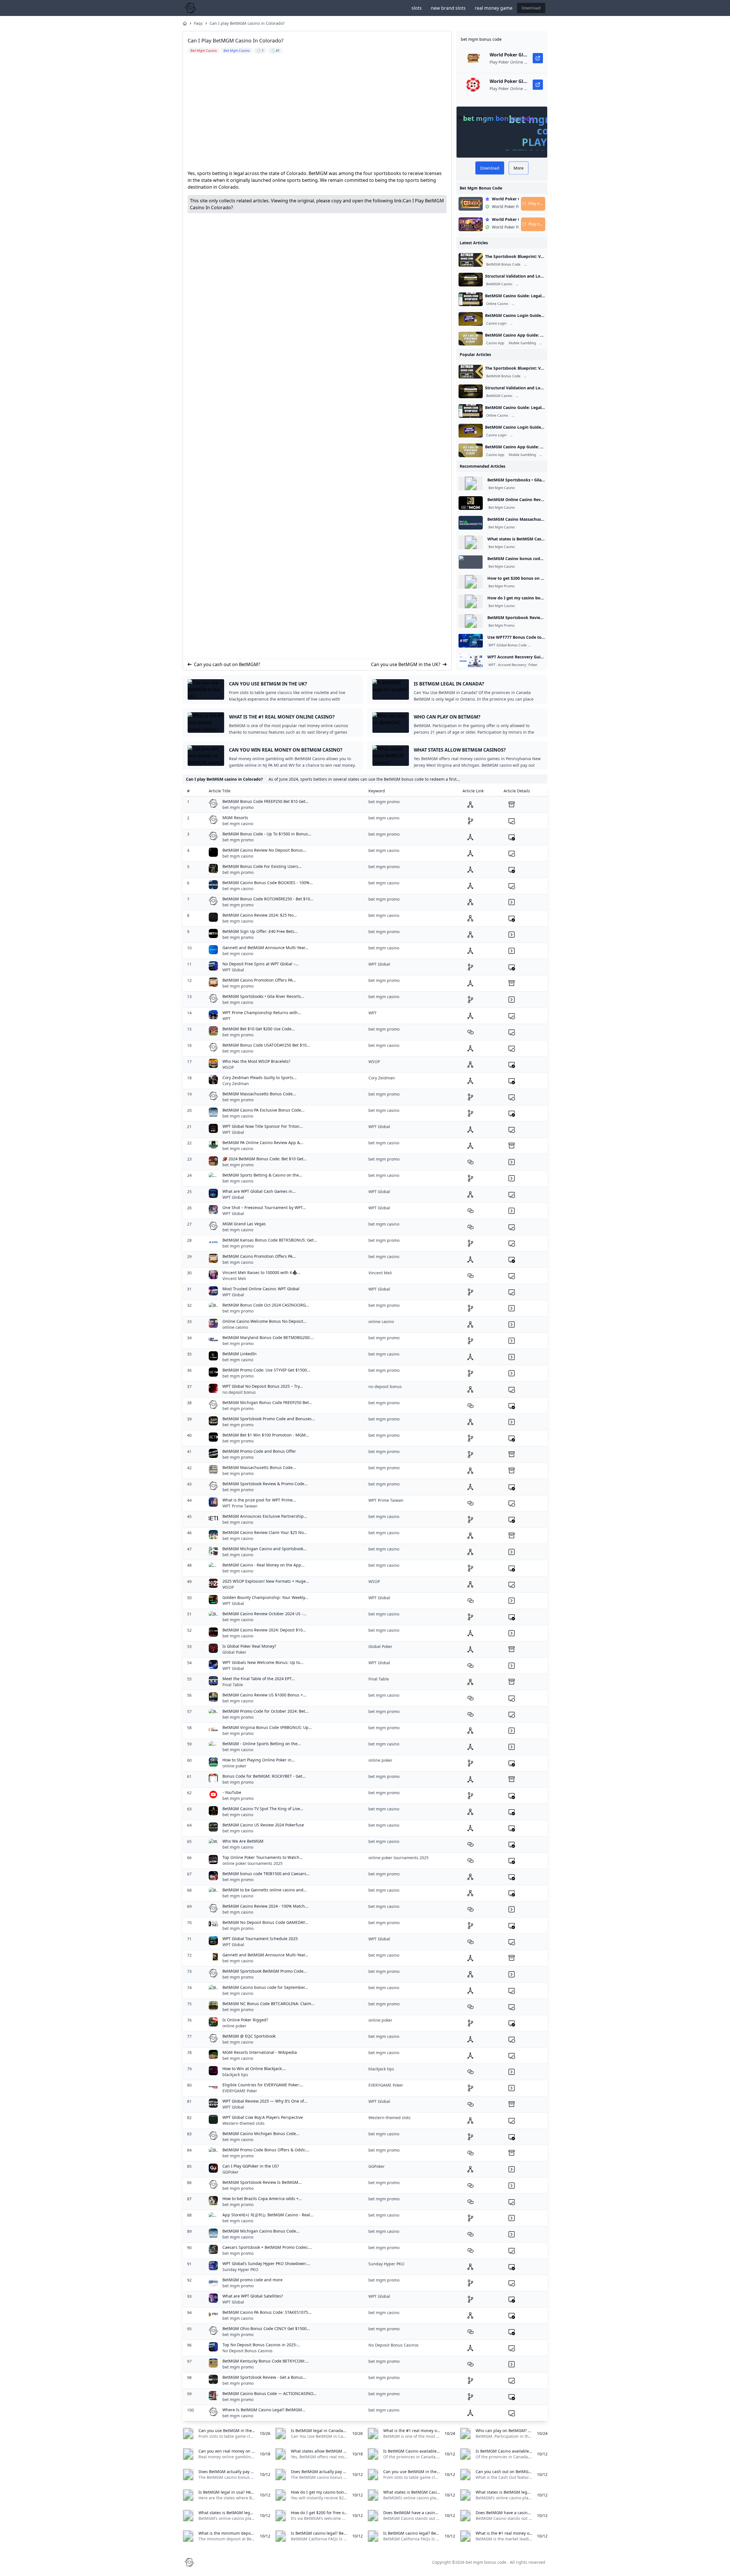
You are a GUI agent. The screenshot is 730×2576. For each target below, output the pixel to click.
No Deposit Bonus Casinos (248, 2351)
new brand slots (448, 8)
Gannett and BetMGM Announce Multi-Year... (265, 948)
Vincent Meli (234, 1278)
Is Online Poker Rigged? (245, 2020)
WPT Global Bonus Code (508, 645)
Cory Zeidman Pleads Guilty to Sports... (259, 1078)
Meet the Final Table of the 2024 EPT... (259, 1679)
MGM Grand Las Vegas (244, 1224)
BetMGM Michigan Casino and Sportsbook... (264, 1549)
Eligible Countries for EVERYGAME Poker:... (263, 2085)
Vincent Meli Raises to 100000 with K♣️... (261, 1272)
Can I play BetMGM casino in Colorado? (247, 23)
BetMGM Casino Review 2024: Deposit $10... (264, 1630)
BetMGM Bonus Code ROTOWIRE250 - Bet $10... (268, 899)
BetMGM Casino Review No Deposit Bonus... (264, 850)
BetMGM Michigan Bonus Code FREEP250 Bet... (267, 1402)
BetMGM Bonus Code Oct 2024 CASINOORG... (266, 1305)
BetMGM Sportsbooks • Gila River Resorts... (263, 996)
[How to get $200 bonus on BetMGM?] (471, 582)
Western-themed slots (244, 2123)
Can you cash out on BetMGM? (227, 664)
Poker (533, 665)
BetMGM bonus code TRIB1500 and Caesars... (266, 1874)
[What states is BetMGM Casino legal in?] (471, 542)
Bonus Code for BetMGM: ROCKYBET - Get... (264, 1776)
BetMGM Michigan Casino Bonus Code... (261, 2231)
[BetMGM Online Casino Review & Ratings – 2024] (471, 503)
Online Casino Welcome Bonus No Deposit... (264, 1321)
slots (417, 8)
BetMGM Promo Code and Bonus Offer (259, 1451)
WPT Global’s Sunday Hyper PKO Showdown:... (266, 2263)
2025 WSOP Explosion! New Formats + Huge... (266, 1581)
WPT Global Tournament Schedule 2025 (260, 1939)
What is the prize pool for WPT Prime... (259, 1500)
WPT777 (536, 645)
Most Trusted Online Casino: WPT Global (261, 1289)
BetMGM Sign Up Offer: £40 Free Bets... (260, 931)
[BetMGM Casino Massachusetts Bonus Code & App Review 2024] (471, 523)
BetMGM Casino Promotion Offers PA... (259, 980)
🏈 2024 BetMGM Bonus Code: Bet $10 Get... (265, 1159)
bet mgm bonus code (486, 2562)
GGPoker (231, 2172)
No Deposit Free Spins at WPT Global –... (261, 964)
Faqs (198, 23)
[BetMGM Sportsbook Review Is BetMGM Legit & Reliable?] (471, 621)
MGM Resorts (235, 818)
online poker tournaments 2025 (253, 1863)
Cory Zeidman (236, 1083)
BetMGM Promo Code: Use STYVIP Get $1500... (266, 1370)
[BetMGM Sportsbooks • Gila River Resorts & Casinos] (471, 483)
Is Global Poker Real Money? (249, 1646)
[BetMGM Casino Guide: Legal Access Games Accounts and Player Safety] (471, 299)
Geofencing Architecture (536, 284)
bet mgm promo (238, 807)
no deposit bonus (239, 1392)
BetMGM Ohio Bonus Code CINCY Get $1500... (266, 2328)
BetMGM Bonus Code (503, 264)
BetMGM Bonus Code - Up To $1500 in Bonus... (267, 834)
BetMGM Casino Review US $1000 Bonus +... (264, 1695)
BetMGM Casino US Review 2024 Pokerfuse (263, 1825)
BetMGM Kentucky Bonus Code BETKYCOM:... (265, 2361)
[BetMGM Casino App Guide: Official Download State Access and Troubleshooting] (471, 339)
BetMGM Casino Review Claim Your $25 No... (265, 1532)
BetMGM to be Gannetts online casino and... (265, 1890)
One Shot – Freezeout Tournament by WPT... (264, 1207)
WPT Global (233, 970)
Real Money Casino (528, 304)
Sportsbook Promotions (544, 264)
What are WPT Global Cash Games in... (259, 1191)
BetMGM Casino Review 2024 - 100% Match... (265, 1906)
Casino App (495, 343)
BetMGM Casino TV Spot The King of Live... (263, 1809)
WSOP (228, 1067)
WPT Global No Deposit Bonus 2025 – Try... (263, 1386)
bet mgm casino (238, 824)
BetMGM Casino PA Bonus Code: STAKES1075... (267, 2312)
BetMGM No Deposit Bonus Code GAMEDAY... (265, 1922)
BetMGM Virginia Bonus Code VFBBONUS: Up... (267, 1727)
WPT (492, 665)
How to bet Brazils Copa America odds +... (262, 2198)
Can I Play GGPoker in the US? (251, 2166)
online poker (234, 1766)
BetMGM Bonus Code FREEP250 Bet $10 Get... (266, 801)
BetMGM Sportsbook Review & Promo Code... (265, 1484)
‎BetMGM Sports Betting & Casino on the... (262, 1175)
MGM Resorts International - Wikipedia (260, 2052)
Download (531, 8)
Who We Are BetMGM (243, 1841)
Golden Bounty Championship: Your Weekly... (265, 1597)
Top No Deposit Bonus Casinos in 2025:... (261, 2345)
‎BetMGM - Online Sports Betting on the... (262, 1744)
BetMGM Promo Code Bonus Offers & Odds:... (266, 2150)
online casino (235, 1327)
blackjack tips (235, 2075)
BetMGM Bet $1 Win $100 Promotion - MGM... (266, 1435)
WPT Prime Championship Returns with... (262, 1013)
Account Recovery (525, 323)
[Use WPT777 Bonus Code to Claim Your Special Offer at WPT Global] (471, 641)
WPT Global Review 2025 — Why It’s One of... (265, 2101)
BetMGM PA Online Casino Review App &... (263, 1142)
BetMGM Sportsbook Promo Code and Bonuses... (269, 1419)
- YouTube (232, 1792)
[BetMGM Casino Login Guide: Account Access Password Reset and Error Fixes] (471, 319)
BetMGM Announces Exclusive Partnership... (265, 1516)
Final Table (233, 1685)
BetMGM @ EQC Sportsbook (249, 2036)
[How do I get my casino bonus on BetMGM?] (471, 601)
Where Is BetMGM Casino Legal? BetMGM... (264, 2410)
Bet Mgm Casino (502, 488)
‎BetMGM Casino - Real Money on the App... (263, 1565)
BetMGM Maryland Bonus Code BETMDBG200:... (268, 1337)
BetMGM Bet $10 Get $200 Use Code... (259, 1029)
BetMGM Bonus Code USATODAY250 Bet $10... (266, 1045)
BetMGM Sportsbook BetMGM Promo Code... (265, 1971)
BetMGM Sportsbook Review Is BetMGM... (262, 2182)
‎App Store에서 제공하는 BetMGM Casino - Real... (268, 2215)
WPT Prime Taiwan (240, 1506)
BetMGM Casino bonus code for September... (265, 1987)
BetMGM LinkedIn (240, 1354)
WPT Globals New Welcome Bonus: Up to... (263, 1662)
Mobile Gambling (522, 343)
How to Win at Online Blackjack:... (254, 2069)
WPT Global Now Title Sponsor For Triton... (263, 1126)
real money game (494, 8)
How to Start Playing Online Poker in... (259, 1760)
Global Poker (234, 1652)
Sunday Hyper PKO (240, 2269)
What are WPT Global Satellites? (253, 2296)
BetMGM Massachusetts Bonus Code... (259, 1094)
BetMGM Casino (499, 284)
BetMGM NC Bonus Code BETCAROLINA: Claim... (268, 2004)
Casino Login (496, 323)
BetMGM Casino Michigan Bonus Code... (261, 2134)
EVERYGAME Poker (240, 2091)
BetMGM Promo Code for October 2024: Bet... (265, 1711)
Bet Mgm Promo (501, 586)
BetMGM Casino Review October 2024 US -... (264, 1614)
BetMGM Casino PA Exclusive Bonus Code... (263, 1110)
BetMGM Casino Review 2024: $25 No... (260, 915)
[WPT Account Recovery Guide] (471, 660)
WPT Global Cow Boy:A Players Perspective (263, 2117)
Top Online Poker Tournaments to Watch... (263, 1857)
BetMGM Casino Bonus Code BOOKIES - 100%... (268, 883)
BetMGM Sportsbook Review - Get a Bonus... (264, 2377)
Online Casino (497, 304)
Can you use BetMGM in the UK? (406, 664)
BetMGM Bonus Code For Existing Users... (262, 866)
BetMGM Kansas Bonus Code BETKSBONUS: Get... (270, 1240)
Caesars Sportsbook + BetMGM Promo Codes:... (267, 2247)
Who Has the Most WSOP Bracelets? (256, 1061)
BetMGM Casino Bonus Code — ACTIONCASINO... (269, 2393)
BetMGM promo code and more (253, 2280)
